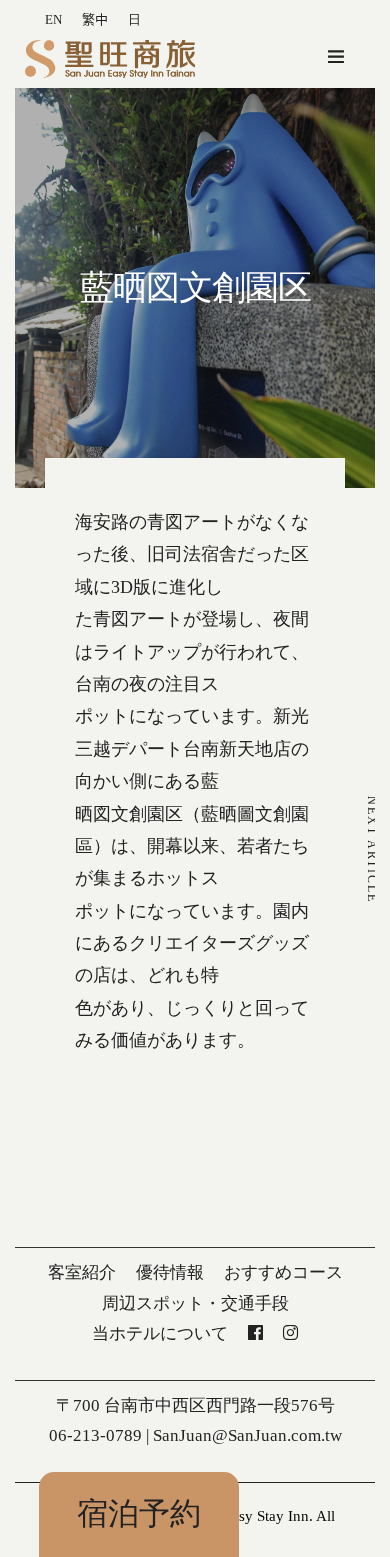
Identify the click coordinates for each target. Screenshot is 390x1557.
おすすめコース (283, 1272)
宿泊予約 (139, 1514)
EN (53, 19)
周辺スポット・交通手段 (195, 1303)
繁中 (95, 19)
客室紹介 (82, 1272)
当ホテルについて (160, 1333)
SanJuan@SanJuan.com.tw (247, 1435)
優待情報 (170, 1272)
